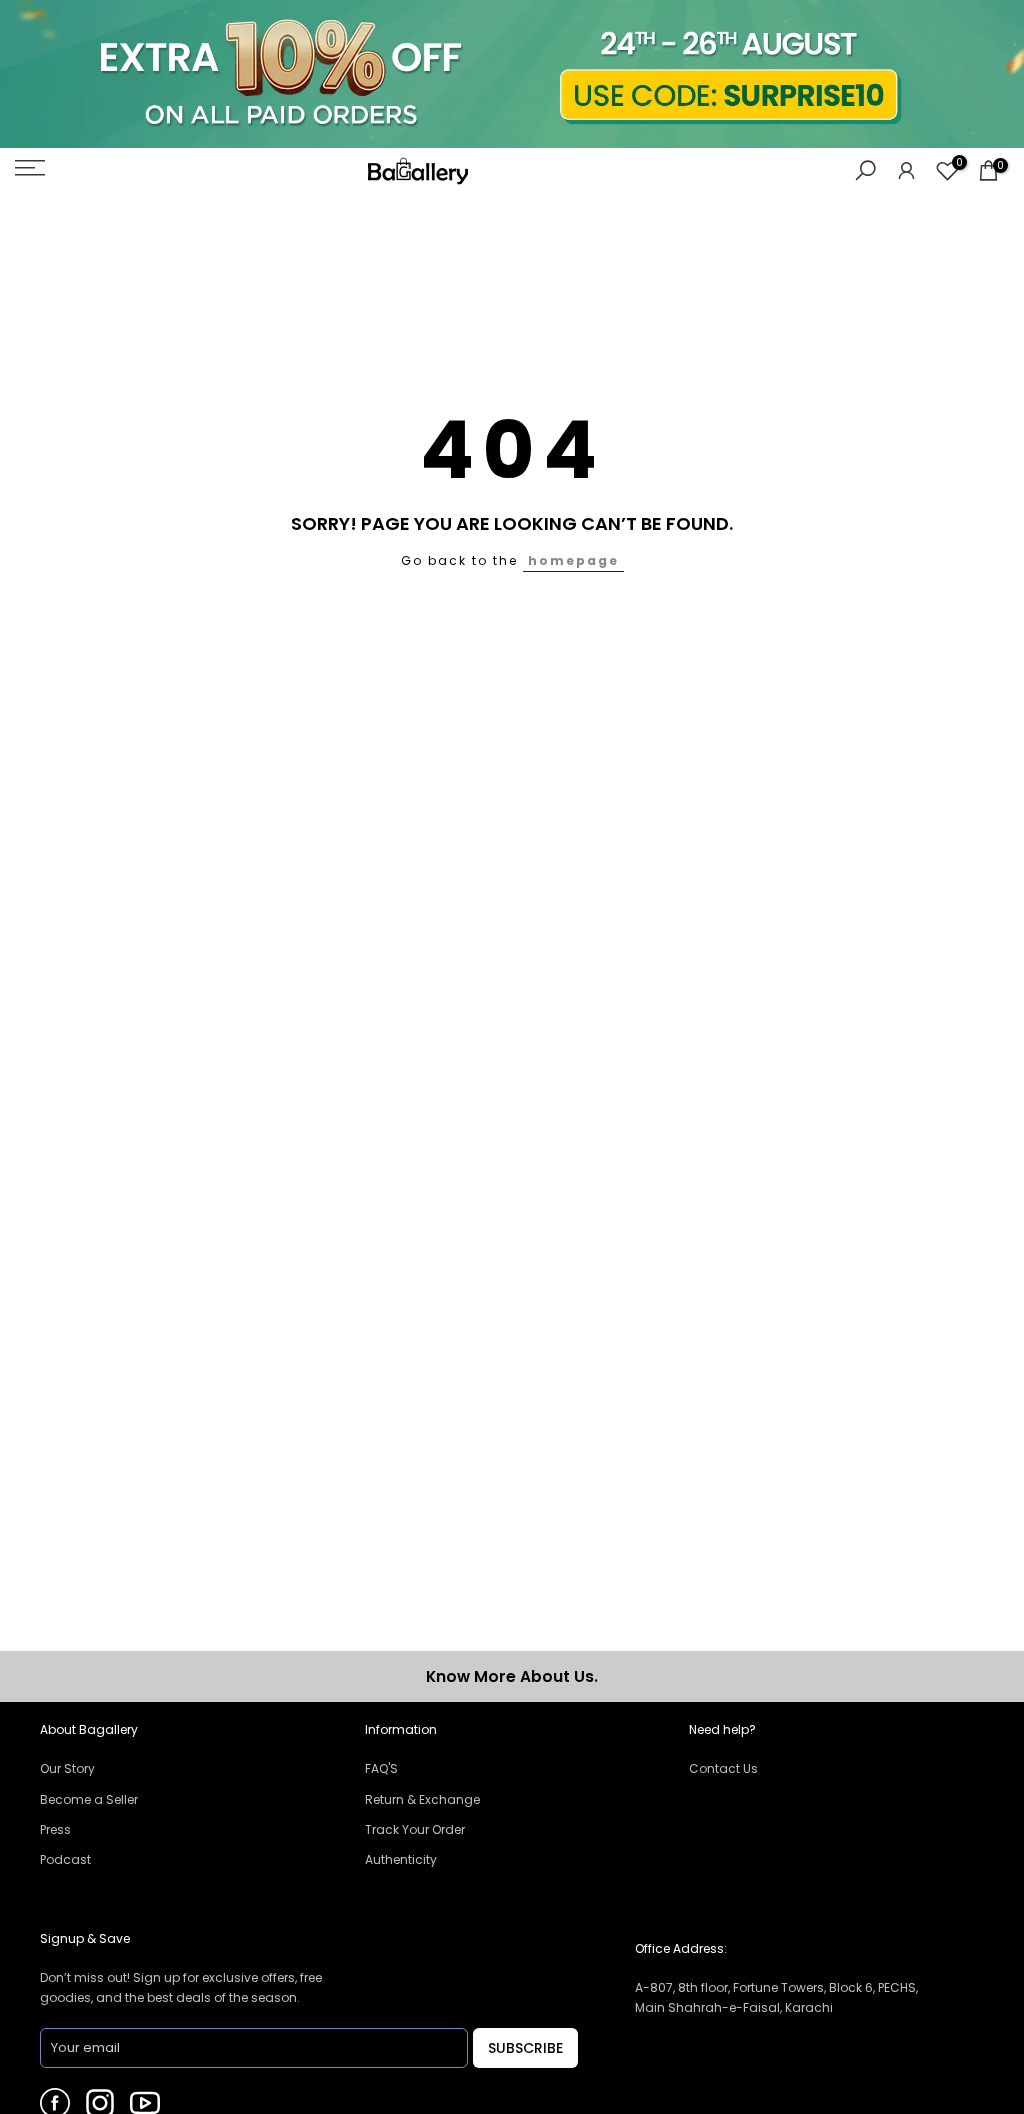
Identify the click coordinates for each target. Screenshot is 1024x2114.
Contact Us (723, 1768)
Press (55, 1829)
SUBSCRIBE (525, 2048)
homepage (573, 560)
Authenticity (401, 1859)
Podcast (65, 1859)
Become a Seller (89, 1799)
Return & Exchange (422, 1799)
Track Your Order (415, 1829)
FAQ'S (381, 1768)
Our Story (67, 1768)
